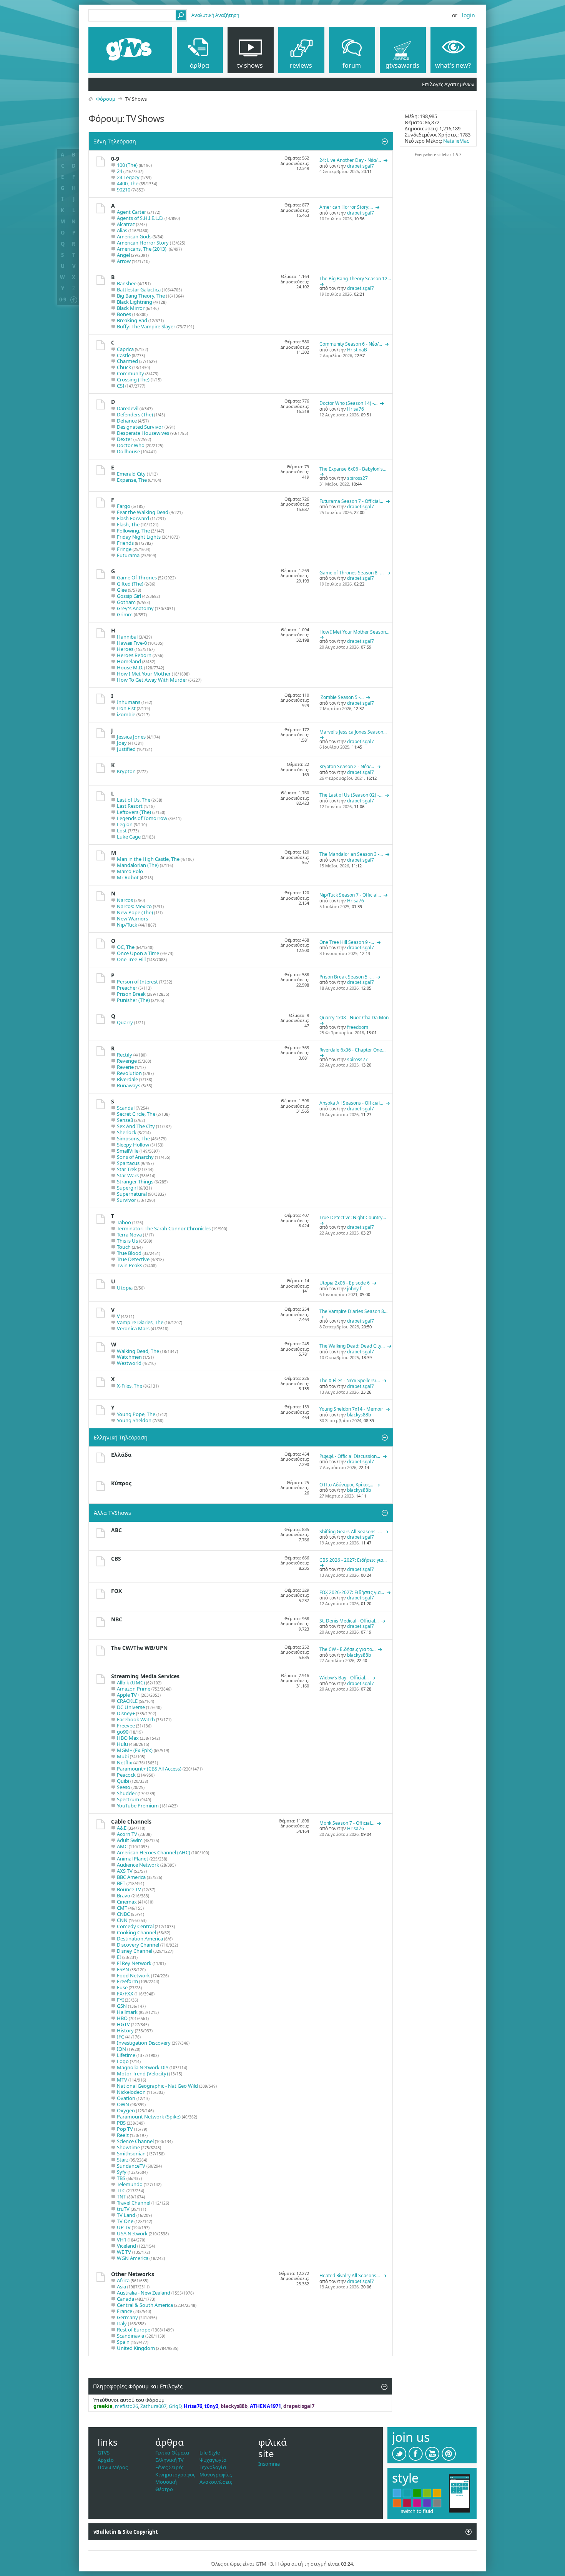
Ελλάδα (121, 1455)
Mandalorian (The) (138, 865)
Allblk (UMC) (131, 1682)
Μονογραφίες (216, 2474)
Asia (121, 2286)
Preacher (127, 988)
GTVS (104, 2453)
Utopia (125, 1288)
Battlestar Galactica (139, 290)
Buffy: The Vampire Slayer (146, 326)
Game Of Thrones (137, 577)
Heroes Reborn (134, 655)
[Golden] (437, 2493)
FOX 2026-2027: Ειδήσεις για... (352, 1592)
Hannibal (127, 637)
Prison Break (131, 994)
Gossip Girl (129, 596)
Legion (125, 824)
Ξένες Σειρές (169, 2467)
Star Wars (128, 1175)
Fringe (124, 549)
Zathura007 (153, 2406)
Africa (123, 2280)
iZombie (126, 714)
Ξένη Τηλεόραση (115, 141)
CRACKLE (127, 1701)
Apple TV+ (128, 1695)
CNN (122, 1920)
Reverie (125, 1067)
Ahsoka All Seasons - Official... (351, 1103)
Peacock (126, 1775)
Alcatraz (126, 224)
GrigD (175, 2406)
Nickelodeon (131, 2092)
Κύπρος (121, 1483)
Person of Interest (137, 982)
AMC (122, 1846)
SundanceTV (131, 2166)
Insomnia (269, 2464)
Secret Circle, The (136, 1114)
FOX (116, 1591)
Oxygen (126, 2110)
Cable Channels (131, 1821)
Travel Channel (134, 2203)
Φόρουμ (106, 99)
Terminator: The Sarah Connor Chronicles (164, 1228)
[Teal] (407, 2493)
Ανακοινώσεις (216, 2482)
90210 (124, 190)
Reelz (123, 2135)
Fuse (122, 1987)
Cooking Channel (136, 1932)
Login (469, 15)
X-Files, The (130, 1386)
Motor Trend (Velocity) (142, 2073)
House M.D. (130, 667)
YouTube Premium (138, 1806)
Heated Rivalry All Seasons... (350, 2276)
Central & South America (145, 2305)
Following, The (133, 531)
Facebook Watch (136, 1719)
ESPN (123, 1969)
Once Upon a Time (138, 953)
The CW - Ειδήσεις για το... (347, 1649)
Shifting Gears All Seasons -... (351, 1532)
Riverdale (127, 1079)
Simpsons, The (133, 1138)
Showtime (128, 2147)
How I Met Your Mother (144, 674)
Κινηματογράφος (175, 2474)
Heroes (125, 649)
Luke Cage (129, 837)
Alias (122, 230)
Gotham (126, 602)
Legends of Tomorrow (142, 818)
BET (121, 1883)
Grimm (125, 614)
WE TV (124, 2252)
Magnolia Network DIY (143, 2067)
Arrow (124, 261)
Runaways (129, 1085)
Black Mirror (131, 308)
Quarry (125, 1022)
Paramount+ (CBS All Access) (149, 1769)
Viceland (126, 2246)
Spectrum (128, 1799)
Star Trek (127, 1169)
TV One (125, 2221)
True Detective (133, 1259)
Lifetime (126, 2055)
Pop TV (125, 2129)
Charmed (127, 361)
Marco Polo (130, 871)
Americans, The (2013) (142, 249)
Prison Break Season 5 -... (346, 977)
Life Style (210, 2453)
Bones (124, 314)
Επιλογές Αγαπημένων (448, 84)
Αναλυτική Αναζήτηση (215, 15)
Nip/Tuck (127, 925)
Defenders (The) (135, 414)
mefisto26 (126, 2406)
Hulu (122, 1744)
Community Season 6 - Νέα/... (351, 344)
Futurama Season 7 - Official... (351, 501)
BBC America (131, 1877)
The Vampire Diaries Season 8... (353, 1311)
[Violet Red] (417, 2503)
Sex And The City (136, 1126)
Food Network (133, 1975)
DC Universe (131, 1707)
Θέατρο (164, 2489)
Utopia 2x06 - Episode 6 (345, 1283)
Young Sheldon (134, 1420)
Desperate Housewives (143, 433)
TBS (121, 2178)
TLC (121, 2190)
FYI (120, 2000)
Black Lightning (135, 302)
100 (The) (127, 165)
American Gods (134, 236)
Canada (125, 2299)
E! (119, 1957)
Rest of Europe (134, 2330)
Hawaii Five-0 (132, 643)
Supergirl (127, 1188)
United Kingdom (136, 2348)
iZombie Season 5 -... (341, 697)
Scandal (126, 1108)
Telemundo (130, 2184)
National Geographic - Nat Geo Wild (157, 2086)
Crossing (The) (133, 379)
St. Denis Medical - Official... (349, 1621)
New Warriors (132, 919)
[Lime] (427, 2493)
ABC (116, 1530)
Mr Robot (128, 877)
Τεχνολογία (213, 2467)
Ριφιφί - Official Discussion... (350, 1456)
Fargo (124, 506)
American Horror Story (143, 243)
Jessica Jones (131, 737)
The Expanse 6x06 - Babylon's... (353, 469)
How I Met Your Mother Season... (354, 632)
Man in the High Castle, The (148, 859)
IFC (120, 2037)
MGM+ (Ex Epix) (135, 1750)
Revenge (127, 1061)
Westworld (129, 1363)
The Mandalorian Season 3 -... (351, 854)
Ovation (126, 2098)
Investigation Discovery (144, 2043)
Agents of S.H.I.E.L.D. (140, 218)
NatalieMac (456, 141)
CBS (116, 1558)
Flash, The (128, 524)
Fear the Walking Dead (143, 512)
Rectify (125, 1055)
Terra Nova (129, 1235)
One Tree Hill (131, 959)
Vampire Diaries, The (140, 1322)
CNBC (123, 1914)
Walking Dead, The (138, 1351)
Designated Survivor (140, 427)
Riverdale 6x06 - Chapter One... (352, 1050)
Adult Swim (130, 1840)
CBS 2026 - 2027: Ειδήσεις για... (353, 1560)
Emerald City (131, 474)
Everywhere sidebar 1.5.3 (438, 155)
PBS (121, 2123)
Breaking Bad (132, 320)
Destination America (140, 1939)
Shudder (127, 1793)
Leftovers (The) (134, 812)
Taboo (124, 1222)
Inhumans (129, 702)
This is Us (127, 1241)
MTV (122, 2080)
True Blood (129, 1253)
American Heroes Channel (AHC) (154, 1852)
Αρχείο (106, 2460)
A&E (122, 1828)
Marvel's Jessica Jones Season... (353, 732)
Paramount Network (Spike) (149, 2117)
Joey (122, 743)
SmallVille (128, 1151)
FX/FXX (125, 1994)
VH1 (122, 2240)
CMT (122, 1908)
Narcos (125, 900)
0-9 (63, 300)
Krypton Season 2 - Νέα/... (347, 766)
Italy (122, 2323)
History (125, 2030)
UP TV (124, 2227)
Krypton (126, 771)
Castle (124, 355)
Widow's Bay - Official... (344, 1678)
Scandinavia (130, 2336)
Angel (123, 255)
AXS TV (125, 1871)
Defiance (127, 421)
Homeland (129, 661)
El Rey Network (134, 1963)
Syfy (122, 2172)
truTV (123, 2209)
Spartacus (128, 1163)
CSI (120, 386)
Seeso (124, 1787)
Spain (123, 2342)
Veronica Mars (133, 1328)
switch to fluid (417, 2511)
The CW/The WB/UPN (139, 1648)
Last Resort (130, 806)
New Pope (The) (135, 912)
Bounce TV (129, 1889)
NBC (117, 1619)
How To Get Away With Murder (152, 680)
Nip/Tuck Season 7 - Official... (350, 895)
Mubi (123, 1756)
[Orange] (397, 2503)
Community (130, 373)
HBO (122, 2018)
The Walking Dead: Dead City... (352, 1346)
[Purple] (427, 2503)
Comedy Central (135, 1926)
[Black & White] (437, 2503)
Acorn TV (127, 1834)
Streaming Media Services (145, 1676)
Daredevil (128, 408)
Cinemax (127, 1902)
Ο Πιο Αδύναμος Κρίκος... (346, 1485)
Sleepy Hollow (133, 1145)
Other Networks (133, 2274)
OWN (123, 2104)
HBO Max (128, 1738)
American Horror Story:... (346, 207)
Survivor (126, 1200)
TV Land (126, 2215)
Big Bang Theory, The (141, 296)
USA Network (132, 2233)
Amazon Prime (134, 1689)
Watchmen (129, 1357)
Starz (123, 2160)
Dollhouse (128, 451)
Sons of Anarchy (135, 1157)
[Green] (417, 2493)
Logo (123, 2061)
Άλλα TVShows (112, 1513)
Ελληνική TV (169, 2460)
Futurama (128, 555)
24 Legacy (128, 177)
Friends (125, 543)
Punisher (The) (133, 1000)
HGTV (123, 2024)
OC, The (126, 947)
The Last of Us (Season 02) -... (351, 795)
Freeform (127, 1981)
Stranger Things (135, 1181)
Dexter (125, 439)
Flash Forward (133, 518)
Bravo (124, 1895)
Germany (127, 2317)
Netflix (125, 1762)
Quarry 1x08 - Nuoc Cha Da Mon (354, 1018)
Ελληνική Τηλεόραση (121, 1437)
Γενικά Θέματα (172, 2453)
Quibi (123, 1781)
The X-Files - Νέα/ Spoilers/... (350, 1380)
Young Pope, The (136, 1414)
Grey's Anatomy (135, 608)
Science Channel (135, 2141)
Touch (124, 1247)
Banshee (127, 283)
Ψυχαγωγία (213, 2460)
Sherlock (127, 1132)
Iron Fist (126, 708)
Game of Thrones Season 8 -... (351, 573)
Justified (126, 749)
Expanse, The (132, 480)
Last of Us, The (134, 800)
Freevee (126, 1726)
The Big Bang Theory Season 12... (355, 279)
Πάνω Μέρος (113, 2467)
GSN (122, 2006)
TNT (121, 2197)
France (125, 2311)
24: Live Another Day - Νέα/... (350, 160)
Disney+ (126, 1713)
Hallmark (127, 2012)
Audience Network (138, 1865)
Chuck (124, 367)
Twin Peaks (130, 1265)
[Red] (407, 2503)
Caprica (125, 349)
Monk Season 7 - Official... (347, 1823)
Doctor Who (131, 445)
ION (121, 2049)
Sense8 (125, 1120)
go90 (123, 1732)
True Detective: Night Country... (353, 1217)
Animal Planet (133, 1859)
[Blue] (397, 2493)
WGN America (133, 2258)
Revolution (129, 1073)
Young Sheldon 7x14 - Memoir (351, 1409)
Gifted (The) (130, 584)
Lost (122, 830)
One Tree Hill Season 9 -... (347, 942)
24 (120, 171)
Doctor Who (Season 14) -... (348, 403)
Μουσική (166, 2482)
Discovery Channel (138, 1945)
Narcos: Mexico (134, 906)
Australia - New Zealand (144, 2293)
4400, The (128, 183)
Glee (122, 590)
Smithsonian (131, 2153)
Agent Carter (131, 212)
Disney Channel (135, 1951)
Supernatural (132, 1194)
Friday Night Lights (139, 537)
